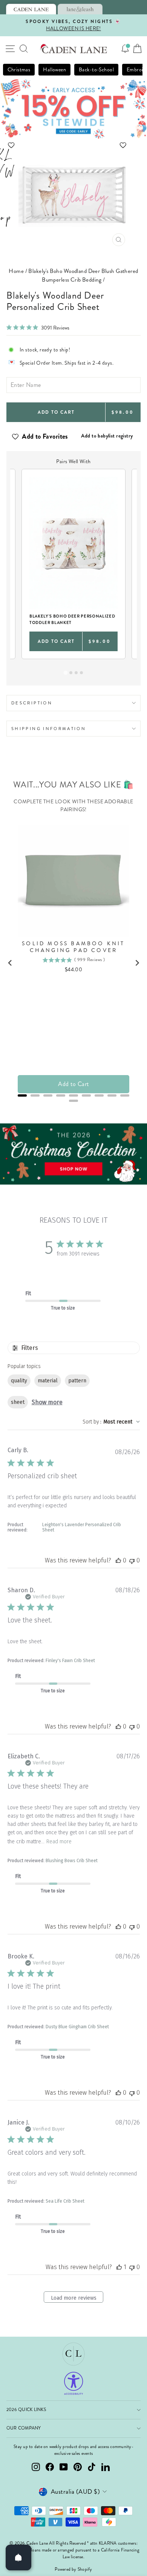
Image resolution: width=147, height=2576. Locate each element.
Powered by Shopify (73, 2569)
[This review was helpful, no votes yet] (118, 1560)
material (48, 1381)
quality (19, 1381)
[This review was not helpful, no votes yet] (132, 1560)
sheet (18, 1402)
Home (16, 271)
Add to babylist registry (107, 436)
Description (32, 703)
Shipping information (49, 729)
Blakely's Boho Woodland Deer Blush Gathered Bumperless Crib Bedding (83, 275)
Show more (47, 1402)
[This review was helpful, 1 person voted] (119, 2267)
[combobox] (111, 1422)
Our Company (24, 2428)
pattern (77, 1381)
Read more (59, 1842)
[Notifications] (125, 49)
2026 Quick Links (26, 2410)
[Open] (18, 2558)
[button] (74, 145)
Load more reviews (74, 2298)
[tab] (31, 9)
